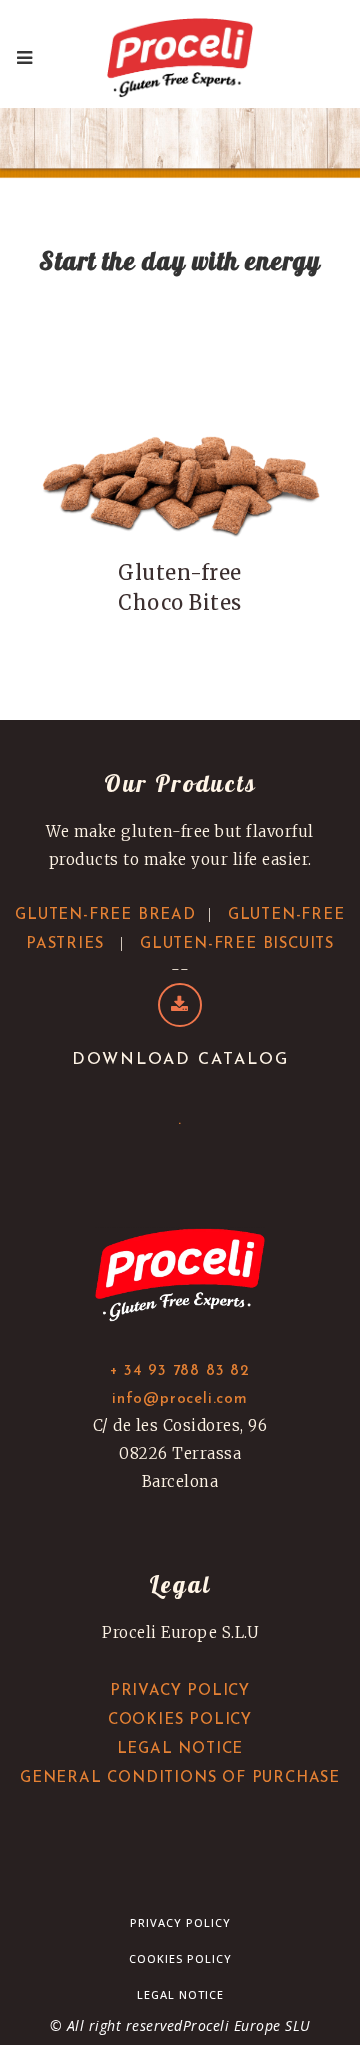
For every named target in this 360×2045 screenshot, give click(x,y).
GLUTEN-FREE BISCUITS (237, 944)
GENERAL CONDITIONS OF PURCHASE (180, 1778)
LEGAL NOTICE (180, 1749)
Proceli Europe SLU (247, 2025)
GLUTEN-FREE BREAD (105, 915)
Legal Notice (180, 1994)
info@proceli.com (180, 1399)
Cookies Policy (180, 1958)
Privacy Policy (180, 1922)
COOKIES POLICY (180, 1720)
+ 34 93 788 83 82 (180, 1371)
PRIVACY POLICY (180, 1691)
